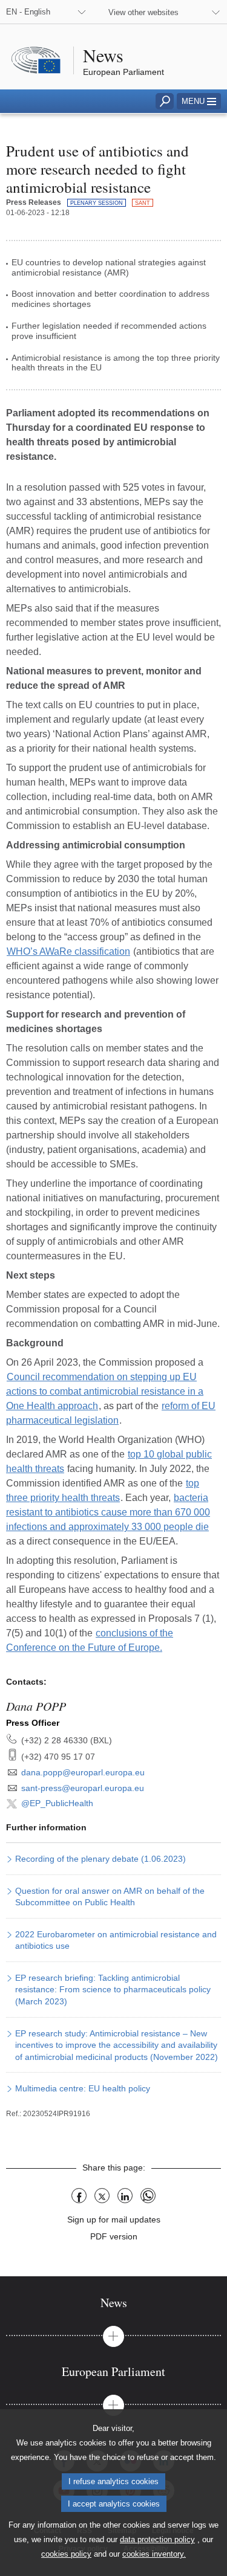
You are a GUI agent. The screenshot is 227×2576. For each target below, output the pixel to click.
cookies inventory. (154, 2554)
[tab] (113, 2303)
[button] (199, 101)
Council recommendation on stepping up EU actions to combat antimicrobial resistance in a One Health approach (105, 1391)
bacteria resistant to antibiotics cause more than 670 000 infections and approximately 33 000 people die (108, 1512)
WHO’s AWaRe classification (68, 951)
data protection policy (157, 2539)
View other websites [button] (143, 12)
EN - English (28, 12)
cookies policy (66, 2554)
